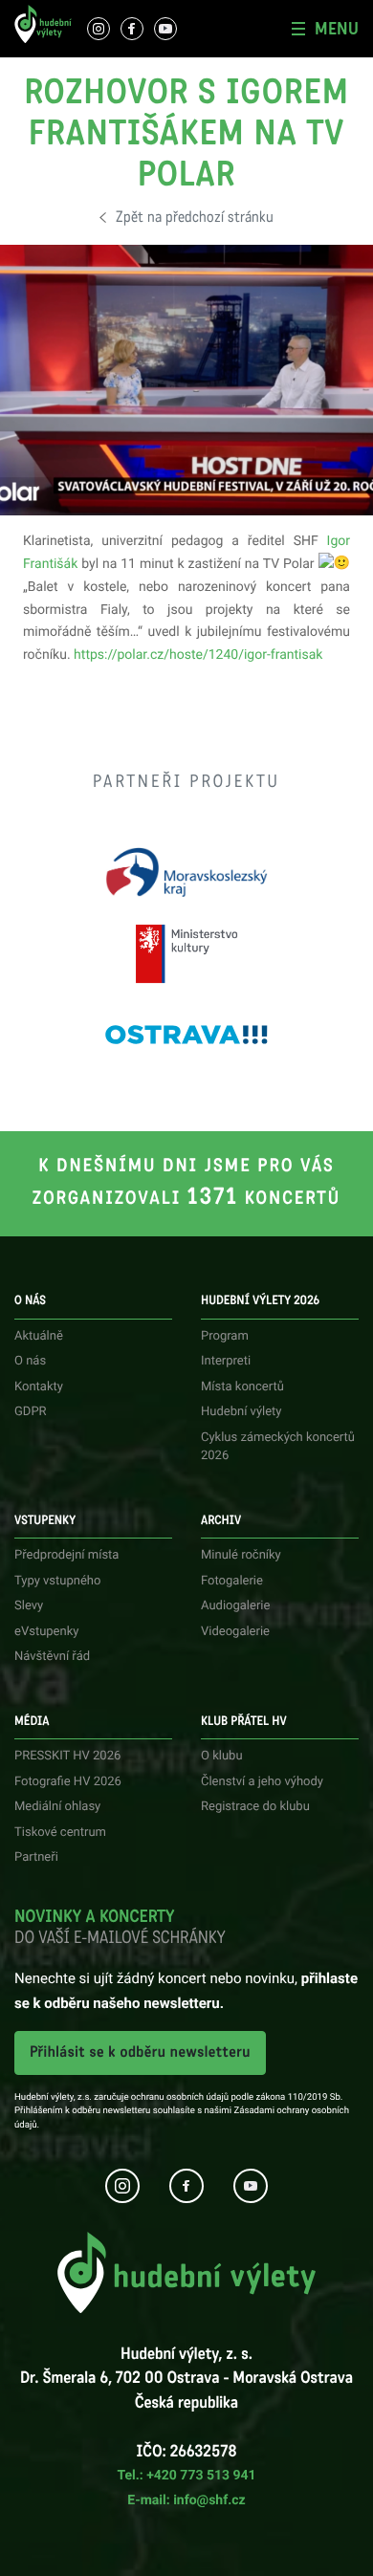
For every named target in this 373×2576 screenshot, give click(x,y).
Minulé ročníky (241, 1555)
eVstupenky (46, 1632)
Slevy (29, 1606)
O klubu (222, 1756)
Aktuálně (39, 1336)
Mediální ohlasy (57, 1807)
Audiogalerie (235, 1606)
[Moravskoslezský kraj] (186, 873)
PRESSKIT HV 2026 (67, 1756)
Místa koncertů (242, 1387)
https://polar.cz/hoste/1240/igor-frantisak (198, 655)
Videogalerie (235, 1632)
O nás (30, 1361)
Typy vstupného (57, 1581)
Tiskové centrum (60, 1833)
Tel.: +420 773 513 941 (186, 2476)
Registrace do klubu (255, 1807)
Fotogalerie (232, 1581)
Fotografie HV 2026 (68, 1782)
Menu (337, 29)
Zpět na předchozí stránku (195, 218)
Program (225, 1336)
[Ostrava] (186, 1035)
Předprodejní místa (66, 1555)
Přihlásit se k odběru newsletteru (140, 2052)
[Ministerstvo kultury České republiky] (186, 954)
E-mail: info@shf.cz (186, 2500)
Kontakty (39, 1387)
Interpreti (226, 1361)
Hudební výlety (241, 1412)
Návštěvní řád (52, 1657)
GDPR (31, 1412)
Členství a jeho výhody (262, 1782)
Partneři (36, 1857)
